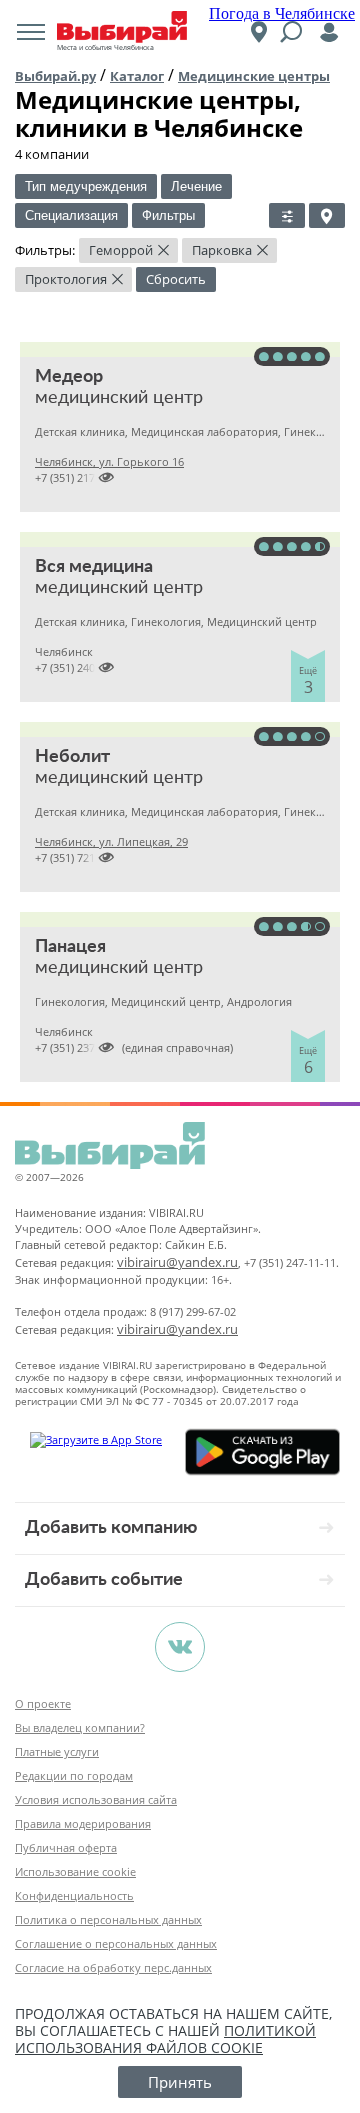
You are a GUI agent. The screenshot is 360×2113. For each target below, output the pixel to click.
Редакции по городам (74, 1775)
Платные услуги (57, 1751)
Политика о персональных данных (108, 1919)
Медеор (69, 377)
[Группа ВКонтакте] (180, 1647)
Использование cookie (75, 1871)
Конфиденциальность (74, 1895)
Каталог (137, 76)
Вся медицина (94, 567)
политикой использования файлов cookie (165, 2039)
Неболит (72, 757)
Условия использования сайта (96, 1799)
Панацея (70, 947)
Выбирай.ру (55, 76)
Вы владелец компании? (80, 1727)
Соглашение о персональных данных (116, 1943)
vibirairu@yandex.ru (177, 1262)
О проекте (43, 1703)
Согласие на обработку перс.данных (113, 1967)
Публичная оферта (66, 1847)
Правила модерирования (83, 1823)
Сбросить (176, 279)
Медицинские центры (254, 76)
